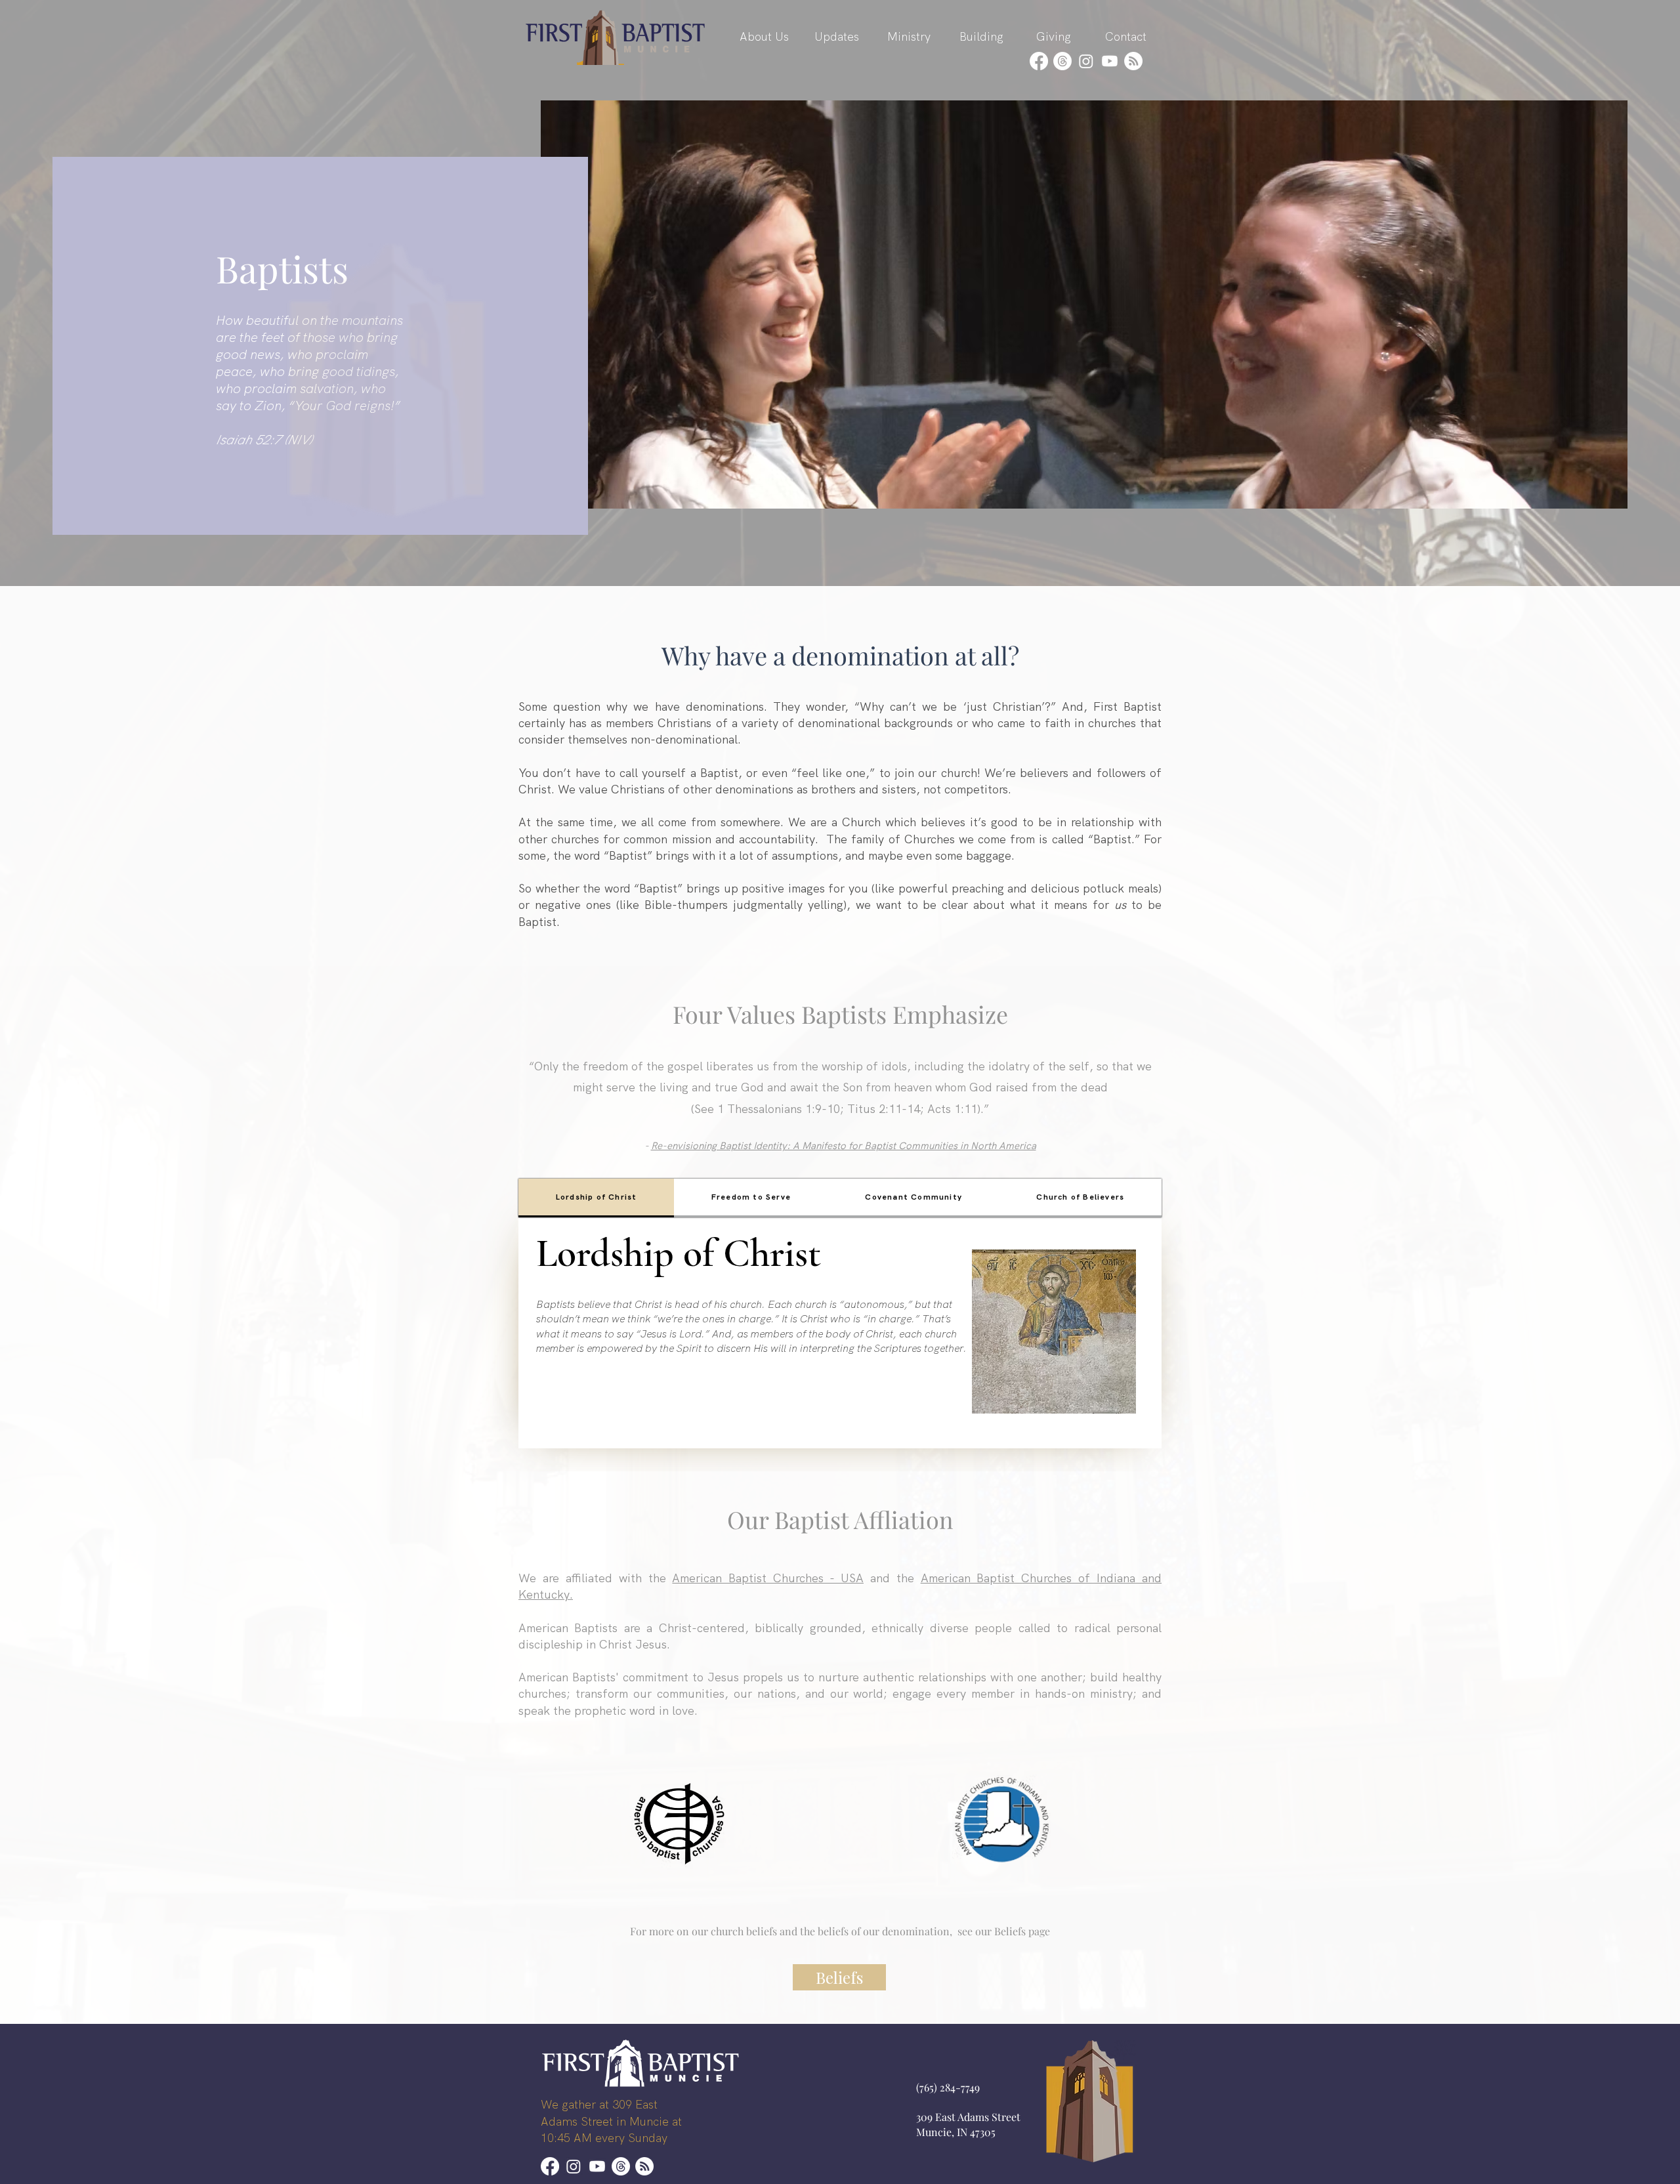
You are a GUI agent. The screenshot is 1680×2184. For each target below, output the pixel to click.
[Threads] (1062, 61)
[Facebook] (1039, 61)
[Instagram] (1086, 61)
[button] (764, 37)
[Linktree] (1133, 61)
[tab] (596, 1198)
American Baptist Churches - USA (768, 1578)
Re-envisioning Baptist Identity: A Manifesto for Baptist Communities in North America (844, 1146)
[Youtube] (1110, 61)
